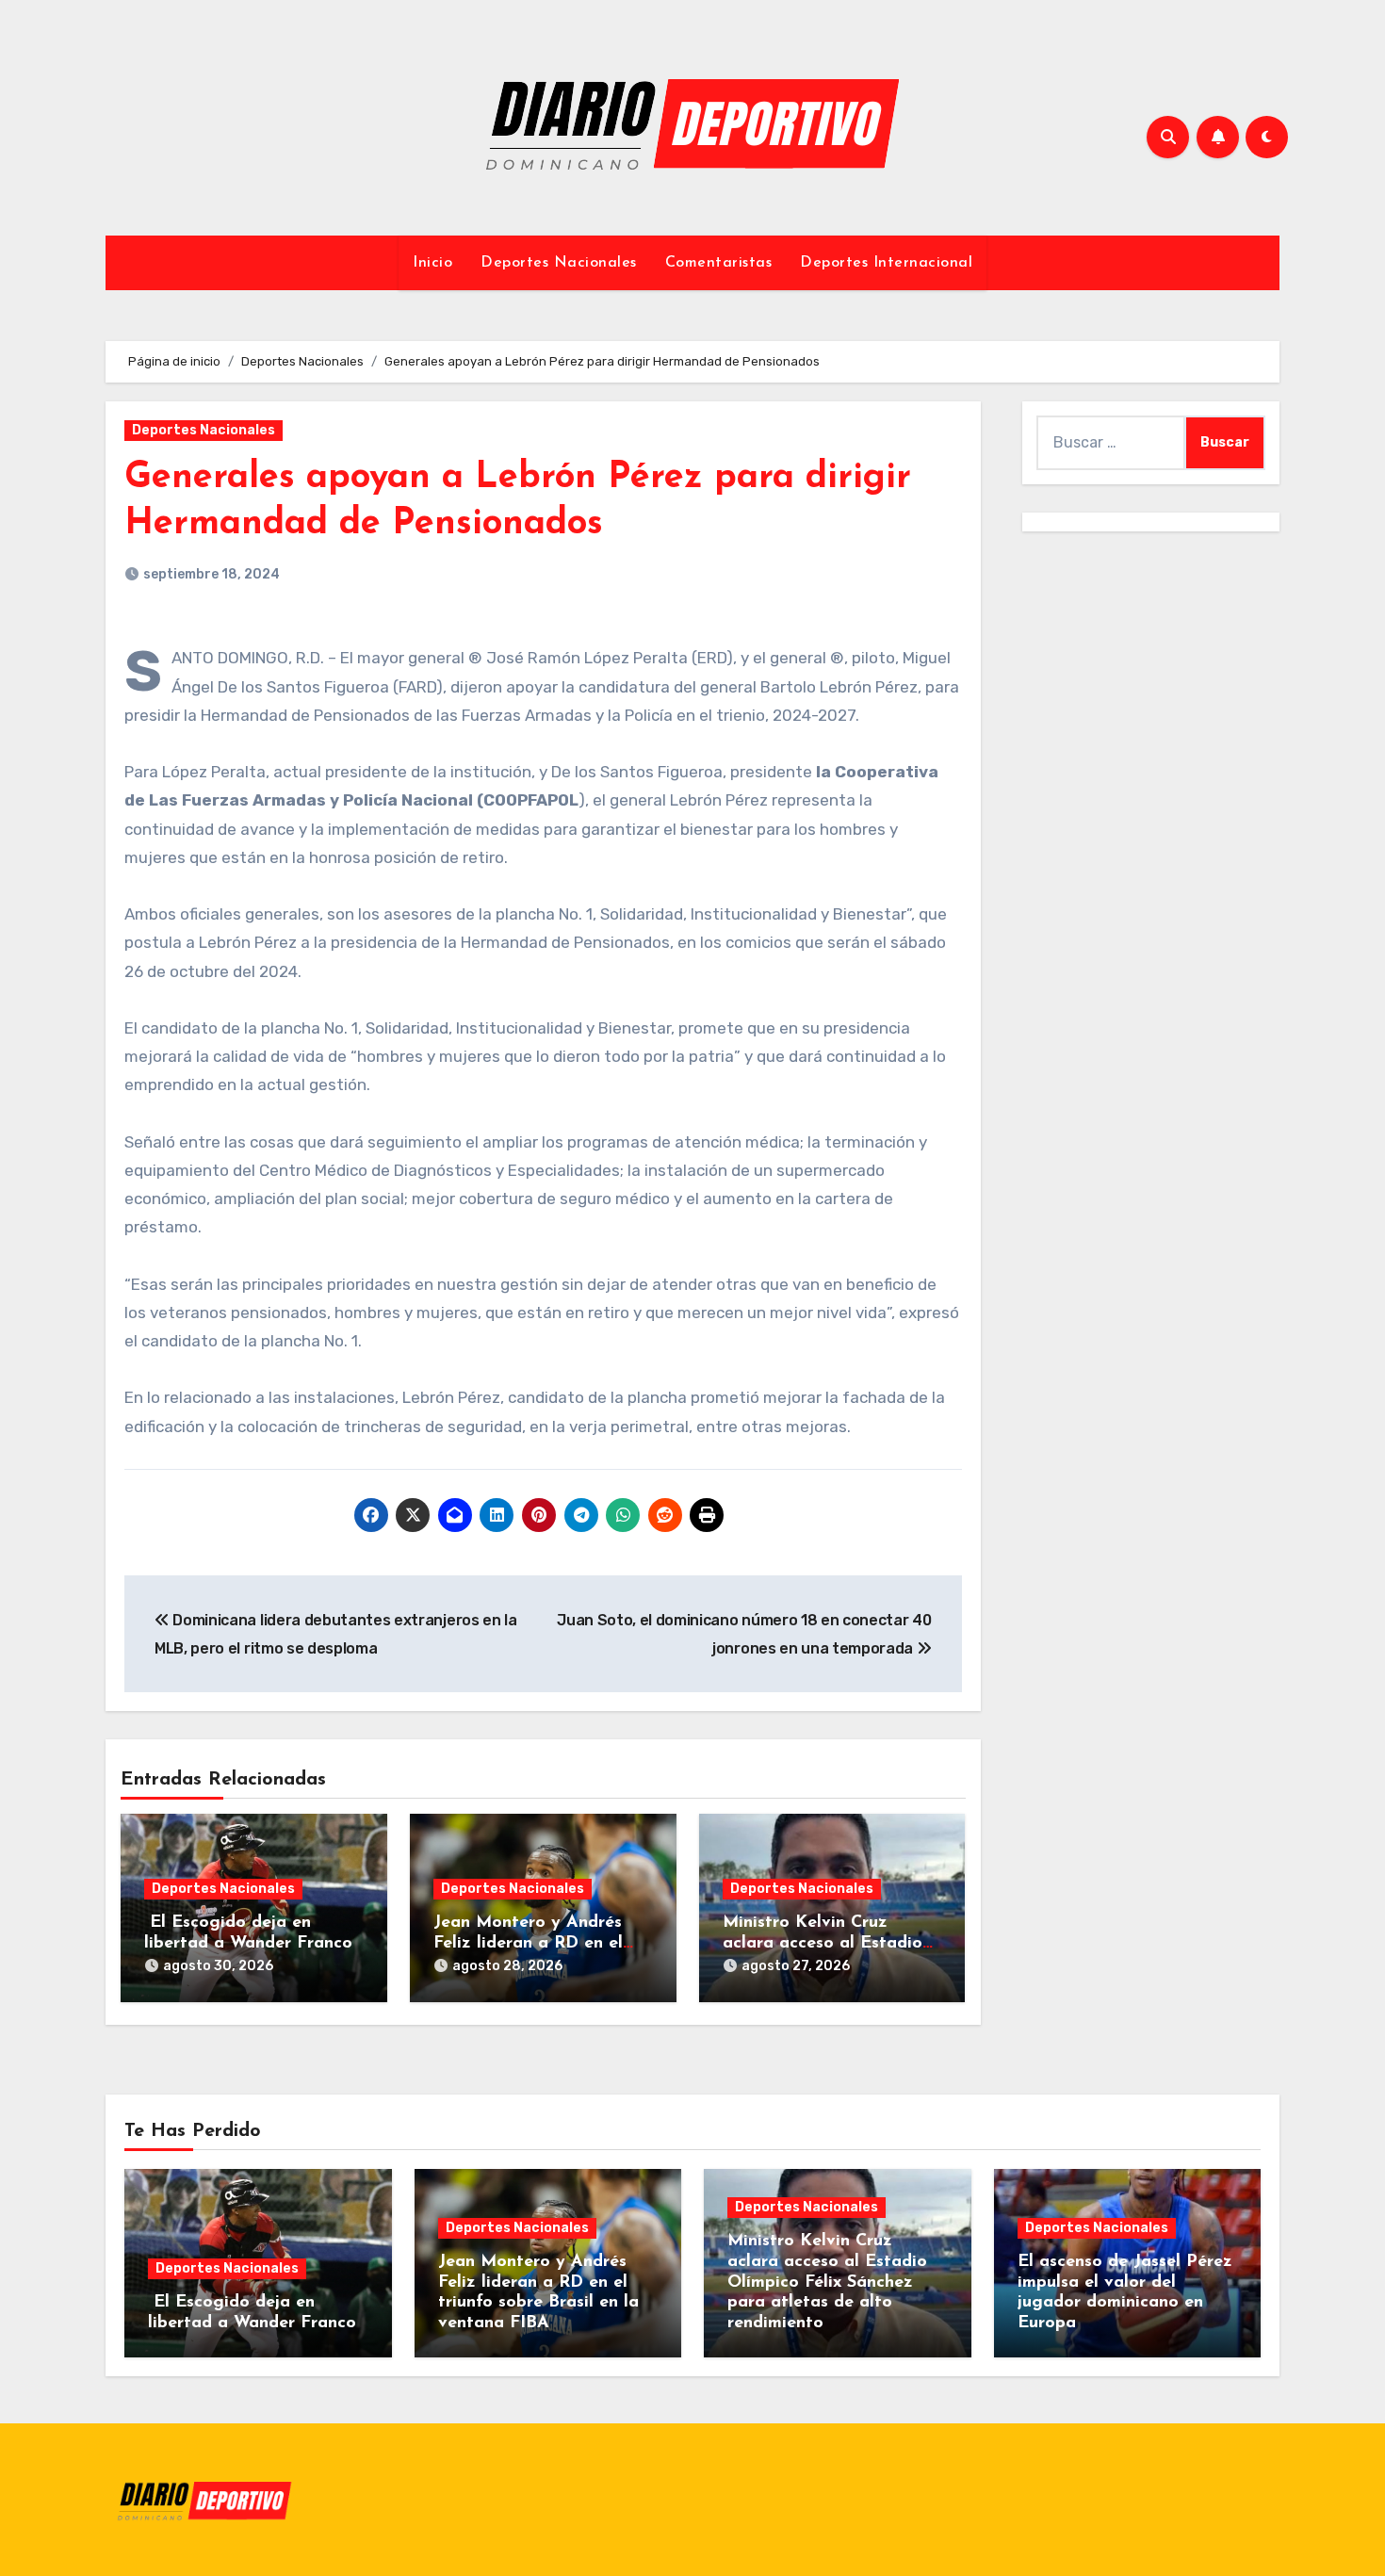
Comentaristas (719, 263)
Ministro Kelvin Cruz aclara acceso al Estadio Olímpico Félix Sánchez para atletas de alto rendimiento (827, 2282)
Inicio (432, 263)
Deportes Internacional (886, 263)
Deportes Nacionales (559, 263)
